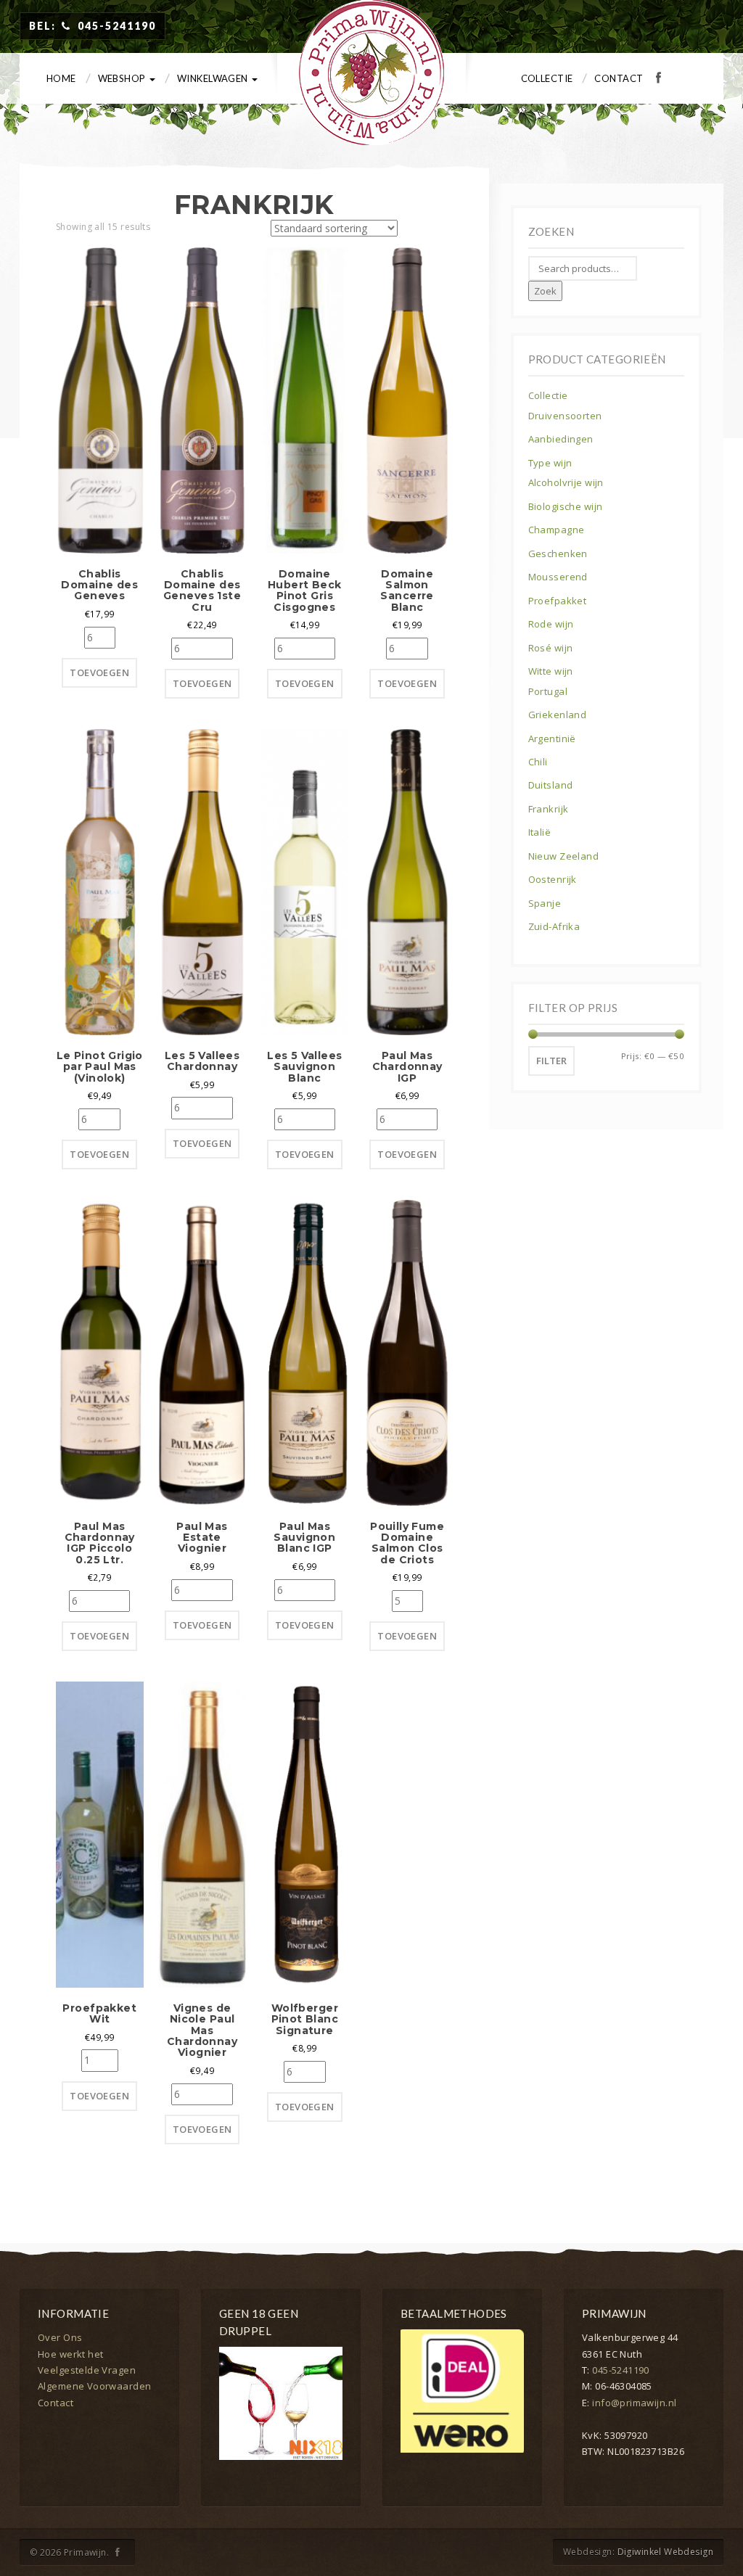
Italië (540, 832)
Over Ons (60, 2337)
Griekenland (558, 715)
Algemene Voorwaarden (94, 2386)
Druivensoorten (565, 416)
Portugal (548, 691)
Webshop (123, 78)
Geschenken (558, 554)
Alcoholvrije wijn (566, 482)
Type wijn (550, 463)
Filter (551, 1061)
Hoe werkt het (70, 2354)
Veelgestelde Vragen (87, 2370)
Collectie (547, 78)
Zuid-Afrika (554, 926)
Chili (538, 762)
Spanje (545, 903)
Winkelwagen (214, 78)
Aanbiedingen (561, 439)
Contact (619, 78)
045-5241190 (621, 2370)
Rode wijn (551, 624)
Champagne (557, 530)
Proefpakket (558, 601)
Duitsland (551, 785)
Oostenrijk (553, 879)
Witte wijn (551, 671)
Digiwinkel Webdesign (665, 2552)
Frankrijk (549, 809)
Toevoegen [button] (99, 672)
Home (61, 78)
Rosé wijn (551, 648)
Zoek (545, 291)
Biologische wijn (566, 506)
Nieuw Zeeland (563, 856)
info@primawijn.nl (634, 2403)
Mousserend (558, 577)
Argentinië (552, 738)
